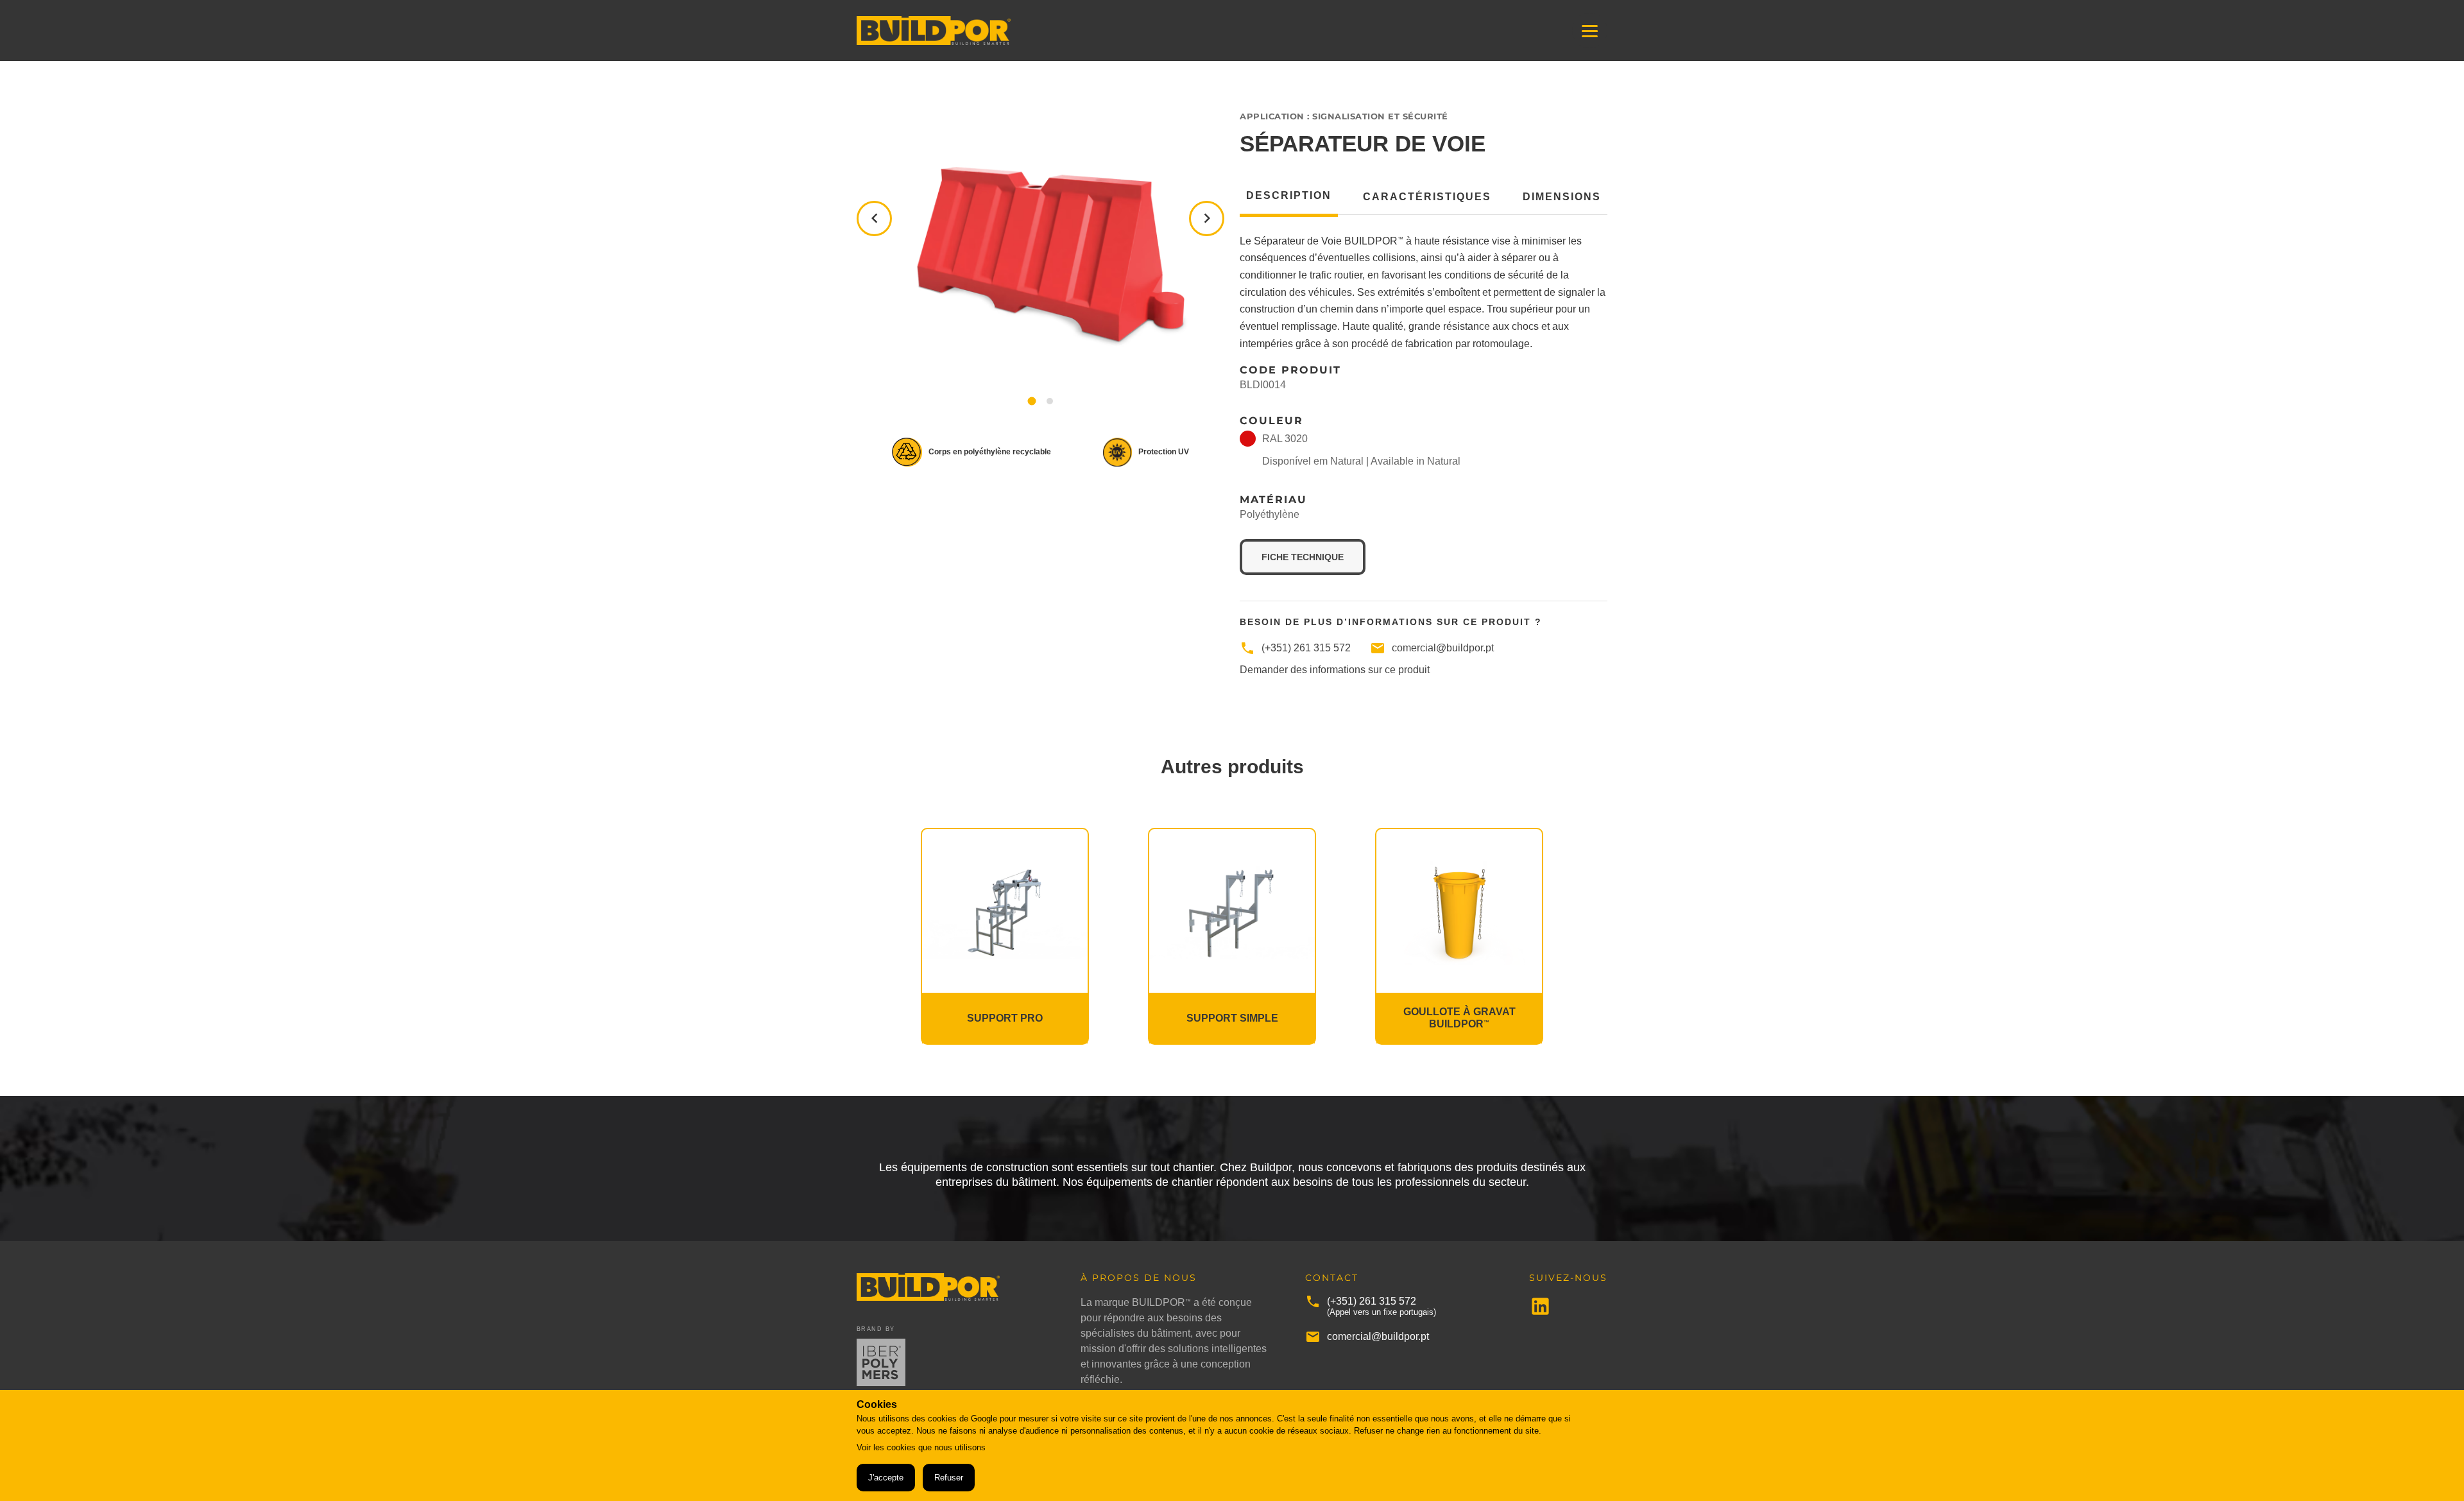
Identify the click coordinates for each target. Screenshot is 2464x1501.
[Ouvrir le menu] (1590, 30)
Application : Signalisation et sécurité (1344, 116)
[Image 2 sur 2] (1050, 401)
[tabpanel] (1424, 396)
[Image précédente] (874, 219)
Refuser (949, 1478)
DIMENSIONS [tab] (1562, 197)
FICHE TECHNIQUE (1313, 557)
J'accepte (886, 1478)
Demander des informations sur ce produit (1335, 670)
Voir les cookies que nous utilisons (921, 1447)
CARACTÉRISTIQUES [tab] (1427, 197)
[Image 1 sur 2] (1032, 401)
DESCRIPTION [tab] (1289, 196)
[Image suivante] (1207, 219)
